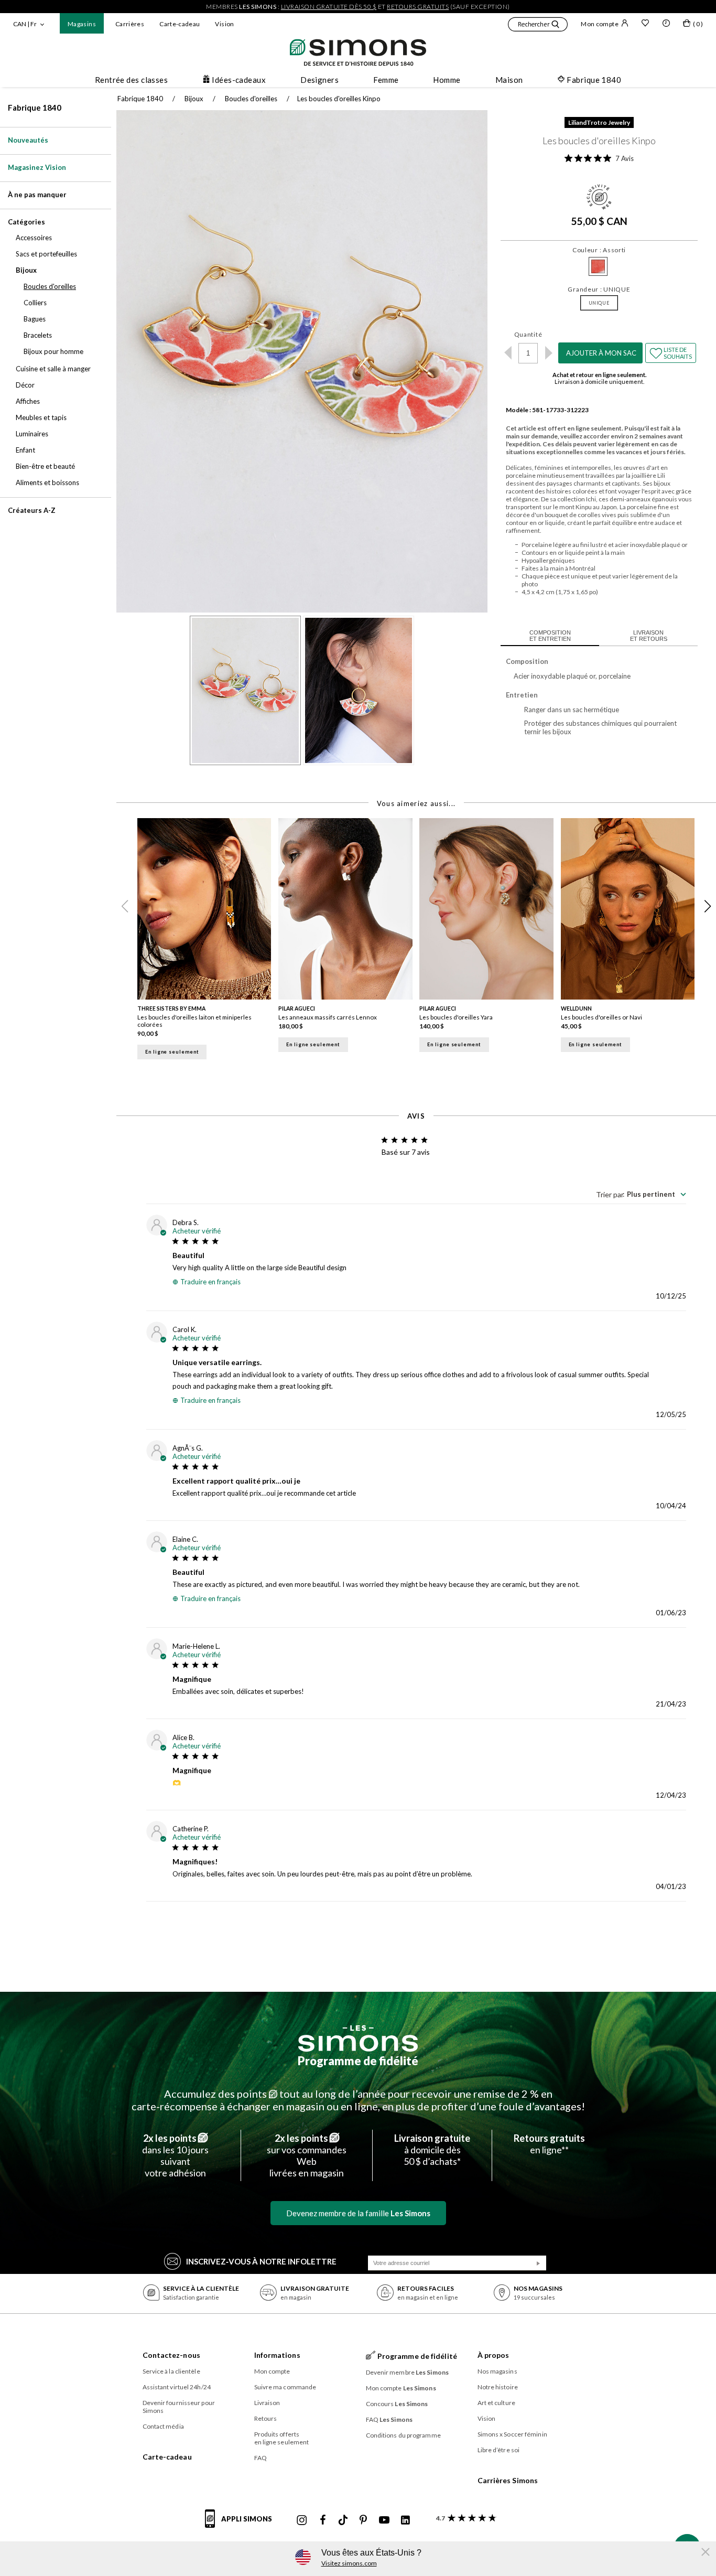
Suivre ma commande (285, 2387)
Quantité (528, 334)
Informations (277, 2355)
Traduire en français (210, 1282)
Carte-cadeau (180, 24)
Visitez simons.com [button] (349, 2563)
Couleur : (599, 250)
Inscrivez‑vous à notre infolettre (261, 2261)
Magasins (82, 24)
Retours (266, 2418)
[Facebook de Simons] (323, 2520)
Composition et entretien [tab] (550, 636)
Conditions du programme (403, 2435)
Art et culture (496, 2403)
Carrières (130, 24)
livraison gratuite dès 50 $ (329, 7)
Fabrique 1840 (35, 108)
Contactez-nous (171, 2355)
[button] (538, 26)
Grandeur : (599, 289)
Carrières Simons (508, 2480)
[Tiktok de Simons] (343, 2520)
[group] (208, 942)
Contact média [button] (163, 2426)
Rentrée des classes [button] (132, 80)
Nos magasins (497, 2371)
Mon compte (600, 24)
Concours (397, 2404)
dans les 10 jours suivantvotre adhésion (175, 2155)
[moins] (508, 353)
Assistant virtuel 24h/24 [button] (177, 2387)
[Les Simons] (358, 2038)
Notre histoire (498, 2387)
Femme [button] (386, 80)
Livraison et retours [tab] (649, 636)
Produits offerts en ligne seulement (282, 2438)
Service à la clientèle (171, 2371)
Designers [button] (319, 80)
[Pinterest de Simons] (363, 2520)
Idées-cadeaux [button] (239, 80)
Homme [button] (447, 80)
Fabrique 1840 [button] (594, 80)
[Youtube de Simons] (384, 2520)
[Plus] (549, 353)
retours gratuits (418, 7)
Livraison (267, 2403)
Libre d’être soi (499, 2450)
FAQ (261, 2458)
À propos (493, 2355)
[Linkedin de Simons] (405, 2520)
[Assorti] (598, 266)
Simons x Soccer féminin (512, 2434)
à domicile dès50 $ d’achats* (432, 2150)
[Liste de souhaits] (645, 24)
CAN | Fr (25, 24)
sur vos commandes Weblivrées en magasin (307, 2155)
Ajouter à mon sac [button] (601, 353)
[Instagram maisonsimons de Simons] (302, 2520)
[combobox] (641, 1194)
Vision (224, 24)
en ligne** (549, 2144)
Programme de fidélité (358, 2061)
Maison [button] (509, 80)
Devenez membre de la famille (358, 2213)
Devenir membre (408, 2372)
